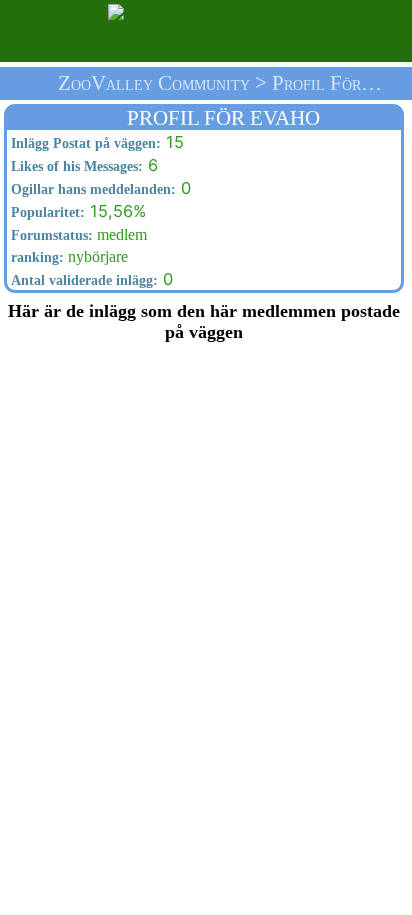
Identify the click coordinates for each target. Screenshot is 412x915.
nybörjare (67, 256)
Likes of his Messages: (75, 166)
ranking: (35, 257)
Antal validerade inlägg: (82, 280)
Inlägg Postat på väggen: (84, 143)
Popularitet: (46, 212)
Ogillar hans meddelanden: (91, 189)
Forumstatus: (50, 235)
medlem (77, 234)
